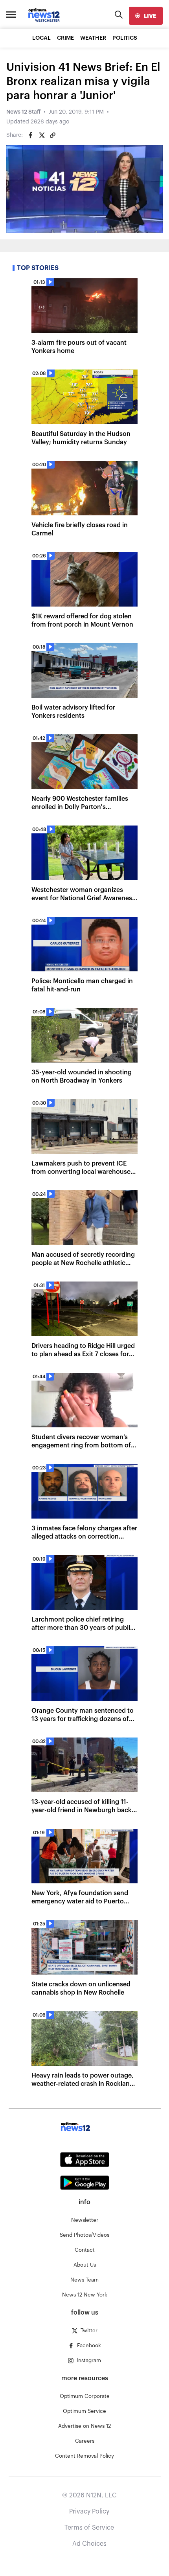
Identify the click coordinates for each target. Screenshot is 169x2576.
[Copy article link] (53, 135)
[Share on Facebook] (31, 135)
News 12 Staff (23, 112)
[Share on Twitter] (42, 135)
